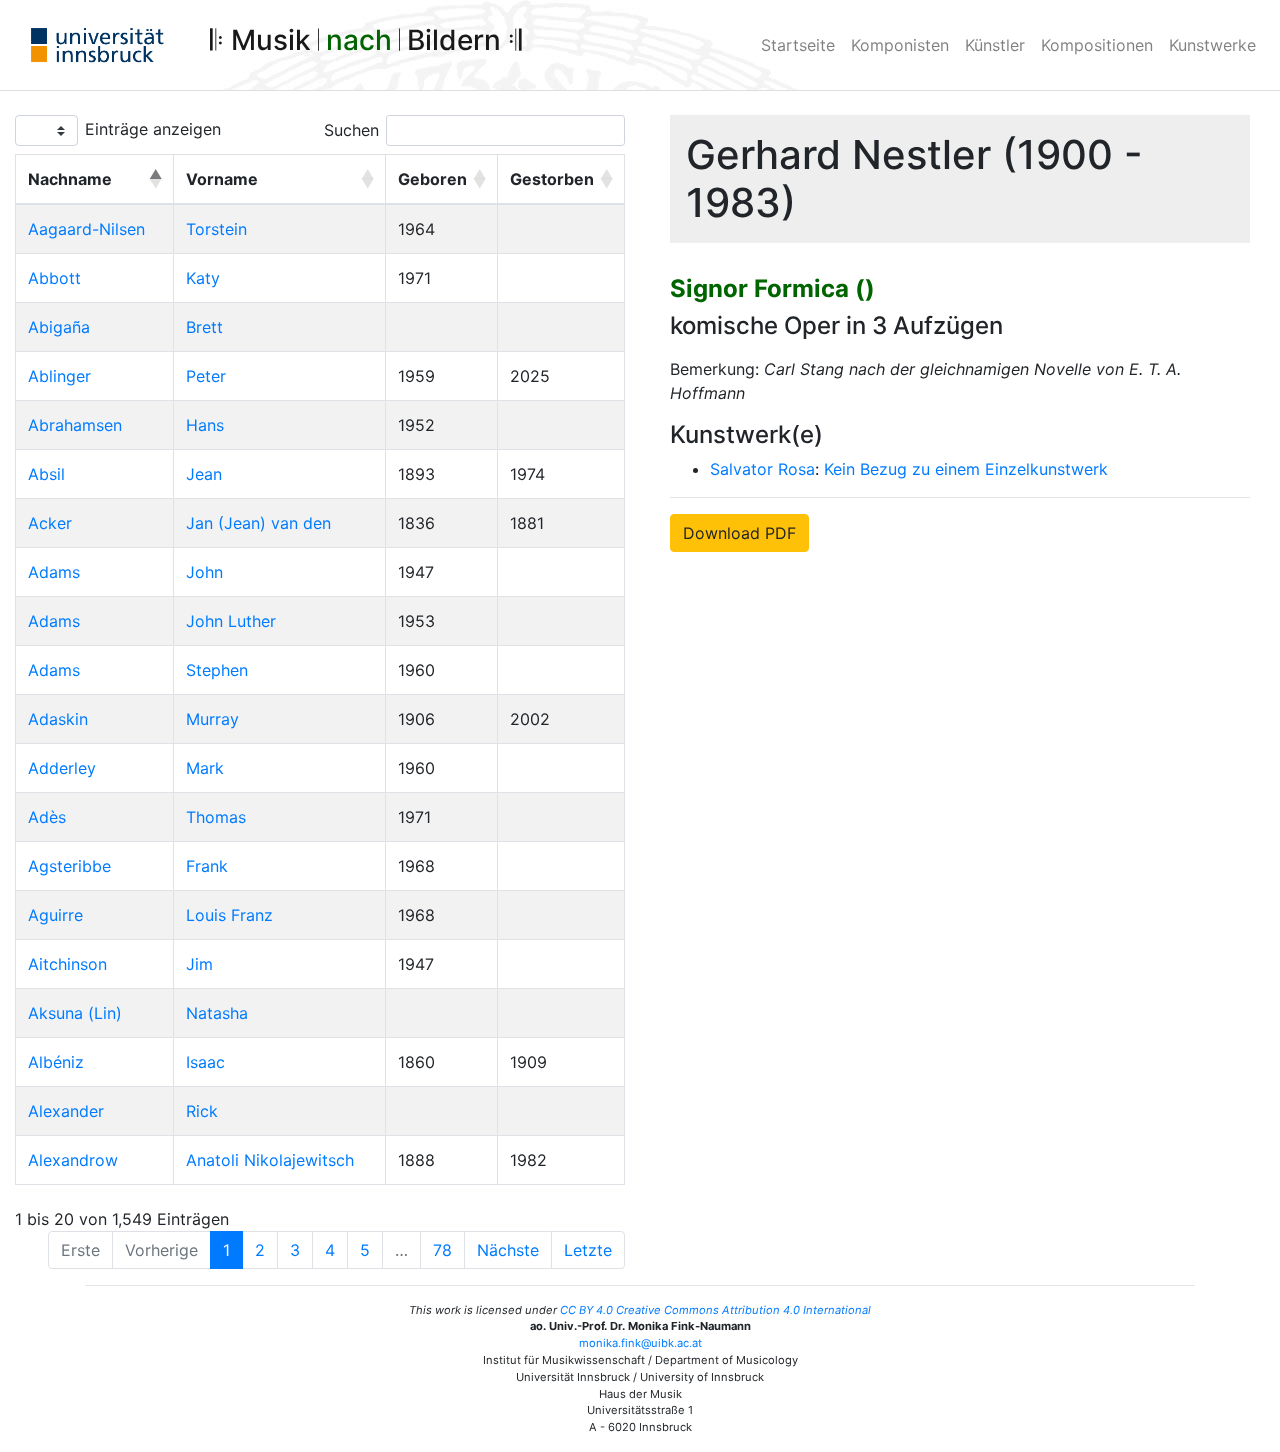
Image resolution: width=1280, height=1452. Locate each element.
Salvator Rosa (762, 469)
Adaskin (58, 719)
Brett (204, 327)
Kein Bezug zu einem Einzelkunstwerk (966, 469)
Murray (212, 719)
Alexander (66, 1111)
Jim (199, 964)
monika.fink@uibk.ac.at (640, 1343)
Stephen (217, 670)
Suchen (351, 130)
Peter (206, 376)
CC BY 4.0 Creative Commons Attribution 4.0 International (715, 1310)
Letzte (588, 1250)
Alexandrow (73, 1160)
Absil (46, 474)
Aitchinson (67, 964)
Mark (205, 768)
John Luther (231, 621)
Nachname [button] (70, 179)
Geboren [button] (432, 179)
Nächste (508, 1250)
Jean (204, 474)
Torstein (216, 229)
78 (442, 1250)
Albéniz (56, 1062)
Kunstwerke (1212, 45)
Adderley (62, 768)
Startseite (798, 45)
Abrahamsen (75, 425)
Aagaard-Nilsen (86, 229)
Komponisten (900, 45)
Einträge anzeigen (153, 129)
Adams (54, 572)
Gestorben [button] (552, 179)
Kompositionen (1097, 45)
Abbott (54, 278)
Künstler (995, 45)
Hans (205, 425)
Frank (207, 866)
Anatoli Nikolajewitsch (270, 1160)
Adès (47, 817)
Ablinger (59, 376)
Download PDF (739, 533)
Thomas (216, 817)
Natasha (217, 1013)
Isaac (205, 1062)
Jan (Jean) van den (258, 523)
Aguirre (55, 915)
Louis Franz (229, 915)
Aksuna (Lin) (75, 1013)
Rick (202, 1111)
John (204, 572)
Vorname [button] (222, 179)
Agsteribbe (69, 866)
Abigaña (59, 327)
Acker (50, 523)
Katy (203, 278)
